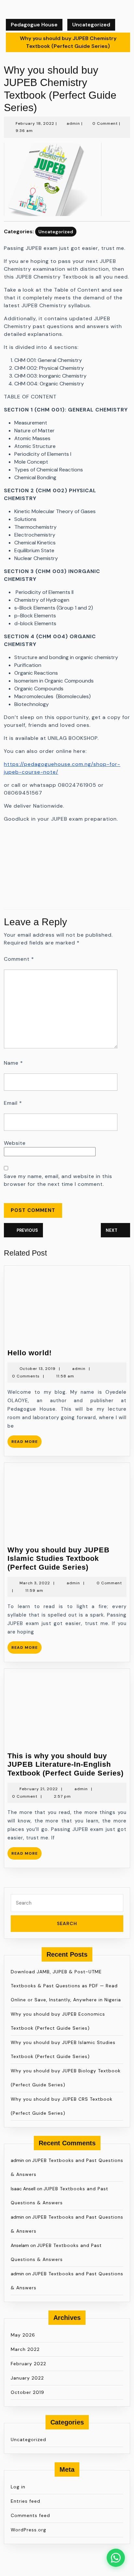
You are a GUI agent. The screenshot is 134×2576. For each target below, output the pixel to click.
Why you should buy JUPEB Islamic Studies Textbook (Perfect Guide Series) (59, 1559)
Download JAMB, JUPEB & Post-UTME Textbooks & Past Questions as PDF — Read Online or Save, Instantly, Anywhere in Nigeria (66, 1986)
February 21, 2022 (39, 1789)
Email (13, 1103)
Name (13, 1063)
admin (73, 123)
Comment (19, 959)
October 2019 (27, 2392)
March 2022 (25, 2349)
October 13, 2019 (38, 1369)
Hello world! (30, 1353)
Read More (27, 1443)
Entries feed (26, 2501)
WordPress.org (28, 2530)
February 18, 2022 (35, 123)
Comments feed (30, 2515)
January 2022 (27, 2378)
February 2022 (28, 2364)
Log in (18, 2487)
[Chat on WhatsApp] (116, 2558)
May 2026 (23, 2335)
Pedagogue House (34, 25)
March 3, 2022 (35, 1583)
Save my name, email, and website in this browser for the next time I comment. (58, 1180)
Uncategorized (91, 25)
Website (15, 1143)
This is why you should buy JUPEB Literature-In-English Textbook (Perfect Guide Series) (66, 1764)
